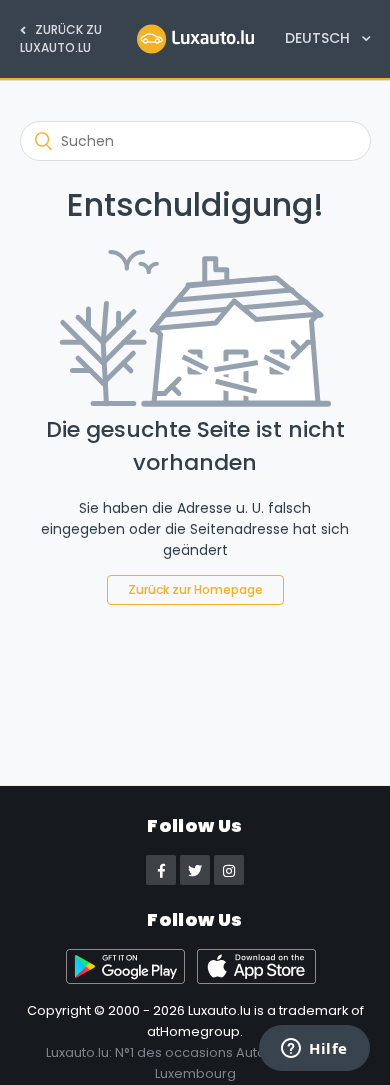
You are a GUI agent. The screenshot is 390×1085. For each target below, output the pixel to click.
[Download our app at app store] (260, 979)
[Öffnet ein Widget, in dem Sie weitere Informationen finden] (314, 1050)
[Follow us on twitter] (195, 870)
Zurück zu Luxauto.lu (61, 38)
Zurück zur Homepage (195, 589)
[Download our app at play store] (131, 979)
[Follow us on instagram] (229, 870)
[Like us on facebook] (161, 870)
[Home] (195, 38)
